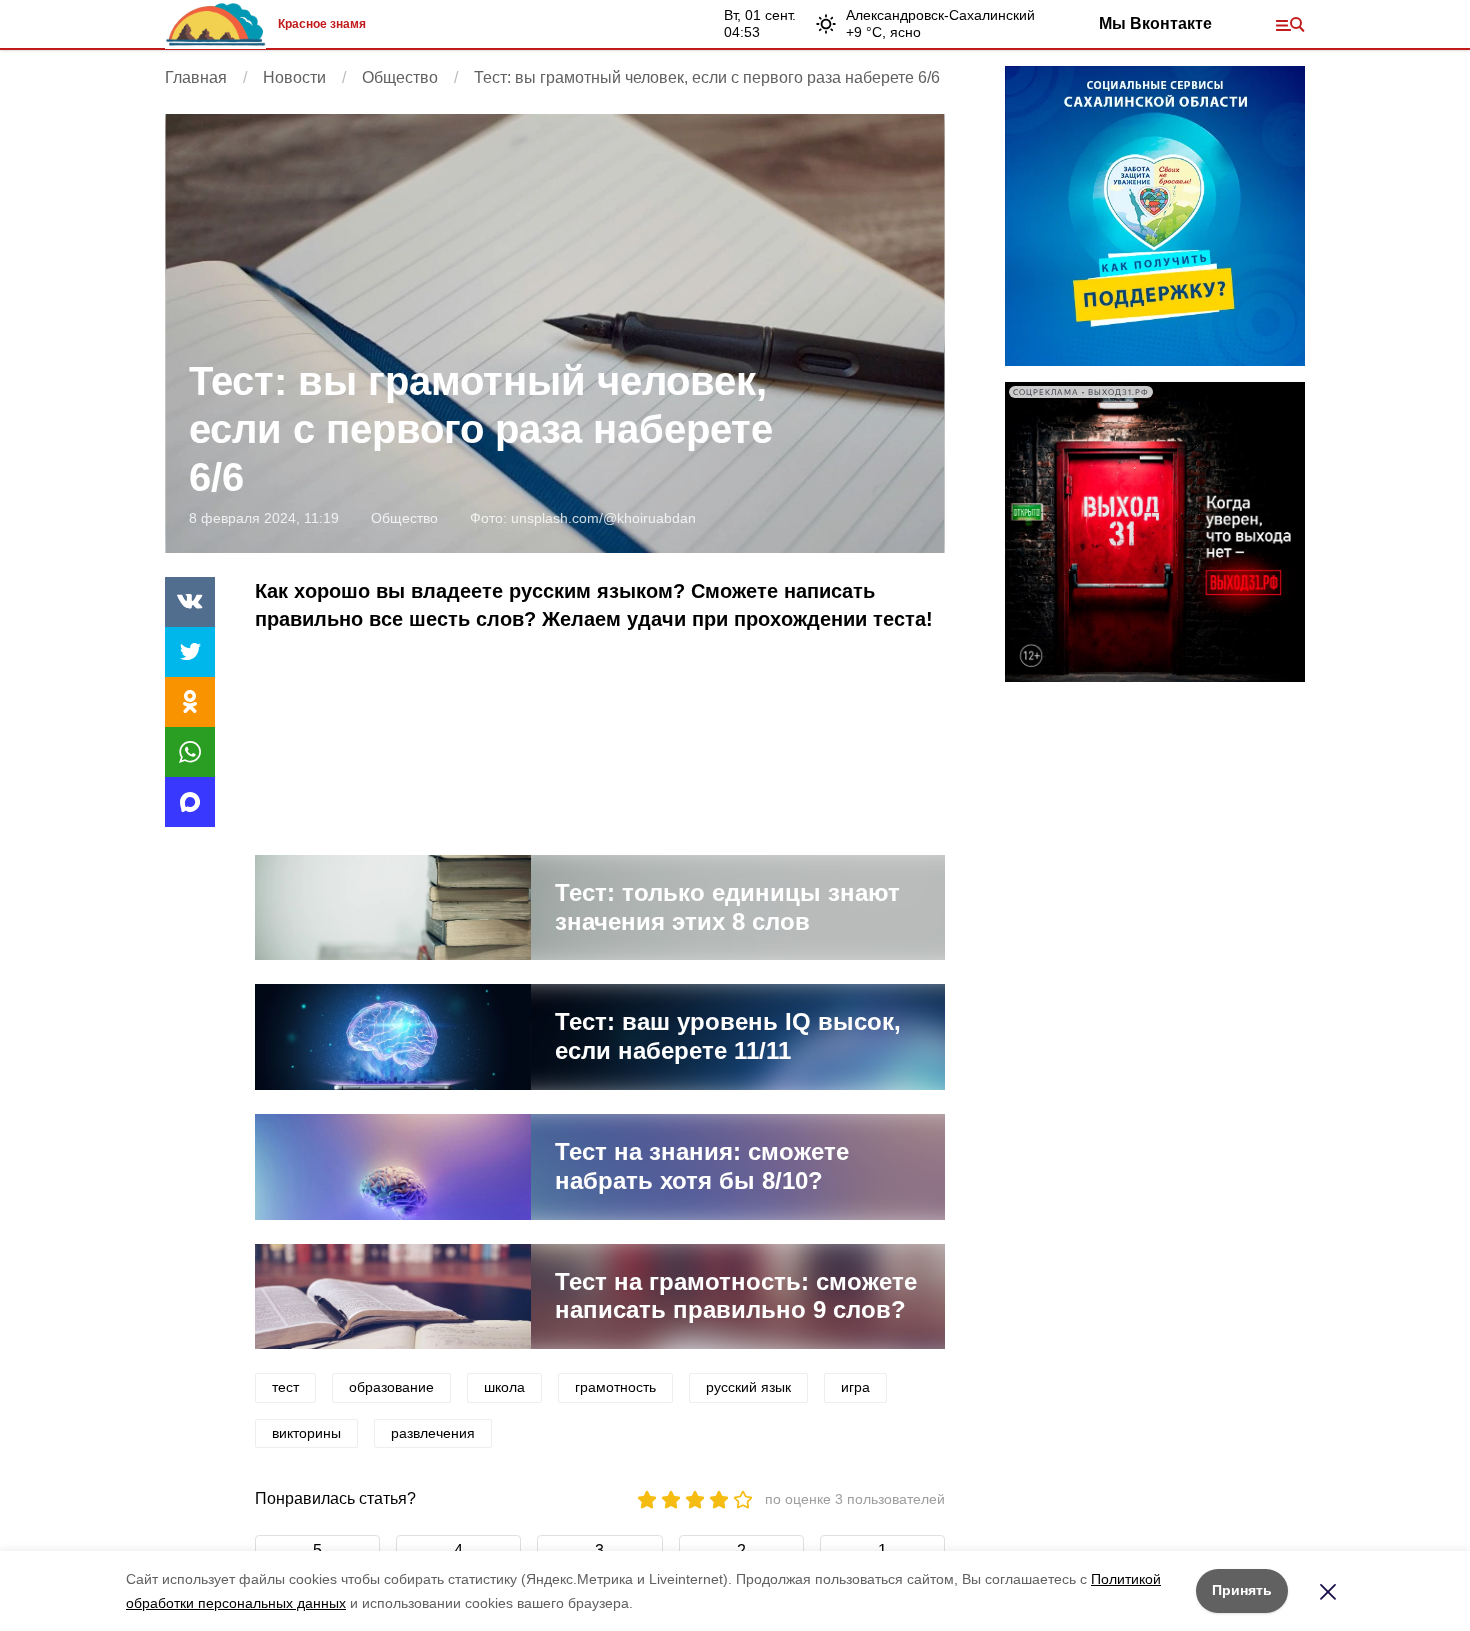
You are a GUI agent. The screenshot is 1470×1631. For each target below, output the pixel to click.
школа (504, 1387)
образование (391, 1387)
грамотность (615, 1387)
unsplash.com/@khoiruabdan (603, 518)
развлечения (433, 1433)
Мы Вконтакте (1155, 23)
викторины (306, 1433)
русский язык (748, 1387)
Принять (1242, 1590)
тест (285, 1387)
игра (855, 1387)
